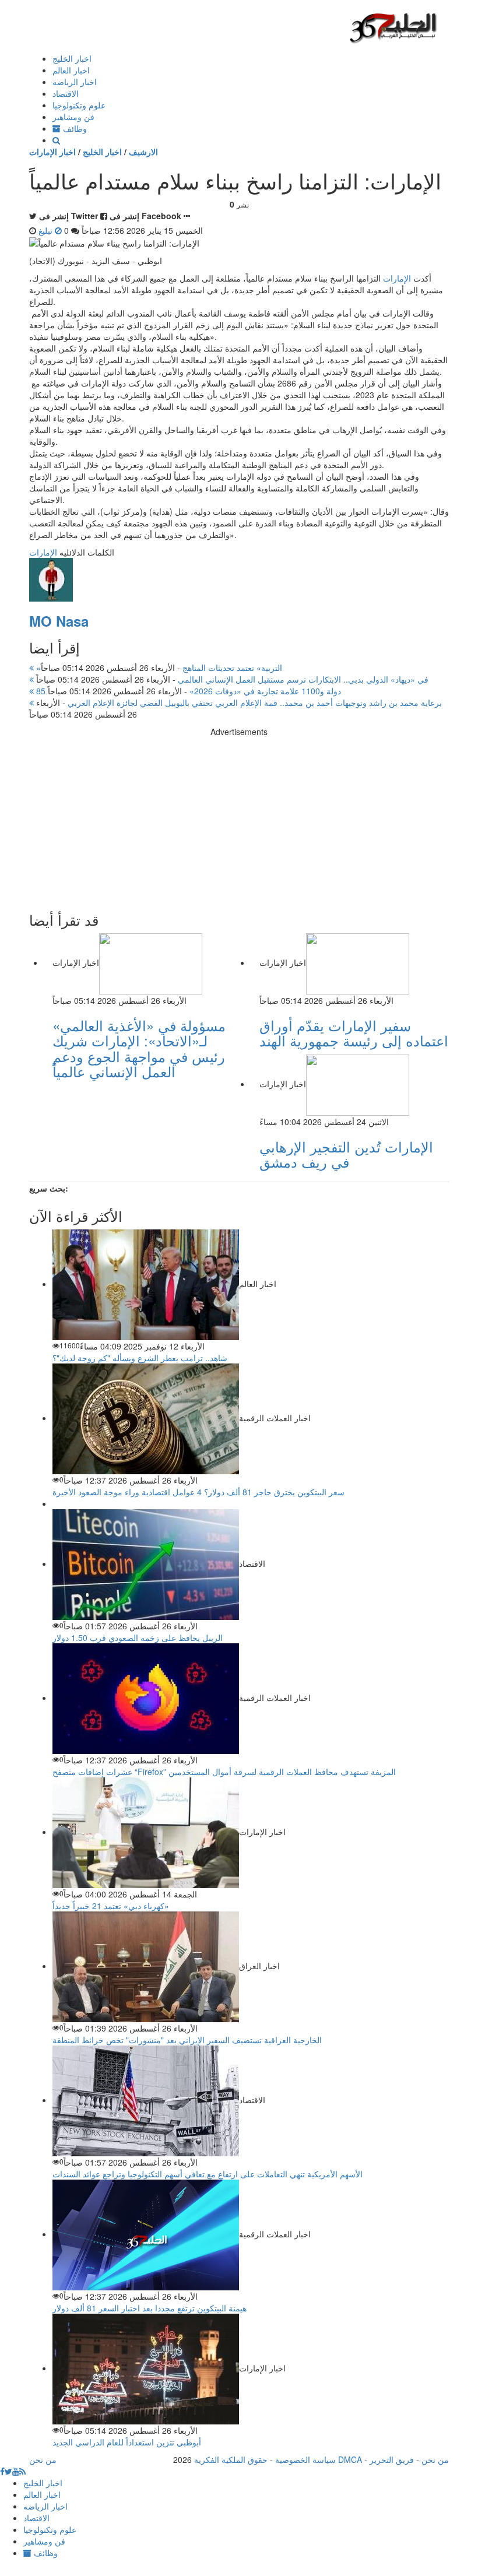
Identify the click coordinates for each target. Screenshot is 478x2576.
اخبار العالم (71, 70)
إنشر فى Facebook (145, 216)
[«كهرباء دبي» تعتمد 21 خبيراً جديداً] (146, 1832)
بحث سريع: (49, 1188)
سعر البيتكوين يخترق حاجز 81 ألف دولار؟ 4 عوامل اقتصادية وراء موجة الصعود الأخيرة (198, 1492)
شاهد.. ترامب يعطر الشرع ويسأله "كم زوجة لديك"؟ (140, 1358)
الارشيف (143, 152)
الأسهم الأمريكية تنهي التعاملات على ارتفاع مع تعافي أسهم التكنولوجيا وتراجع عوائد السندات (208, 2174)
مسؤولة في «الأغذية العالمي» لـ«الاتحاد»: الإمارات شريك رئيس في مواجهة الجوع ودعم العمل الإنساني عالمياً (139, 1048)
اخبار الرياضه (75, 82)
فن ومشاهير (73, 117)
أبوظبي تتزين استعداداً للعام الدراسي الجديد (127, 2442)
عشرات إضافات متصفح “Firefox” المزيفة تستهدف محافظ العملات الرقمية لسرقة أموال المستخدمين (224, 1772)
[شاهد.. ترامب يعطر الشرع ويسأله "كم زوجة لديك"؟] (146, 1284)
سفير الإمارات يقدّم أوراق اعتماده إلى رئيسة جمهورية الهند (354, 1033)
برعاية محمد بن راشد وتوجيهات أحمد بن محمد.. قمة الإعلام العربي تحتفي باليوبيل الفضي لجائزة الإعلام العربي (238, 702)
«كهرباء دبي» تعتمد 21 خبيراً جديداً (111, 1906)
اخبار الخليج (72, 58)
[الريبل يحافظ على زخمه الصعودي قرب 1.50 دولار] (146, 1563)
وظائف (74, 128)
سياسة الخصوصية (305, 2459)
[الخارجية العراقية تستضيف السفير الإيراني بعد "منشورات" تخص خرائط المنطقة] (146, 1966)
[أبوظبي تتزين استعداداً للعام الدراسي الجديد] (146, 2368)
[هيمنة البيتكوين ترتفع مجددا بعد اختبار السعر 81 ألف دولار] (146, 2234)
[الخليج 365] (393, 27)
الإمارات (397, 278)
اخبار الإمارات (52, 152)
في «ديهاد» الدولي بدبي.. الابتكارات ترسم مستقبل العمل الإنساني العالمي (231, 679)
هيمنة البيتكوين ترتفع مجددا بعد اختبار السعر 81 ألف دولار (150, 2308)
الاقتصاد (66, 93)
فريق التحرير (392, 2459)
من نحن (435, 2459)
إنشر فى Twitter (68, 216)
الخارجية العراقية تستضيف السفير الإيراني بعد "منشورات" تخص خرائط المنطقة (187, 2040)
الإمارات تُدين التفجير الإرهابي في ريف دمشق (346, 1154)
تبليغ (47, 230)
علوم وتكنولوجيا (79, 105)
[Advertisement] (239, 819)
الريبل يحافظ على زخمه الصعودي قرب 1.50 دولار (138, 1637)
